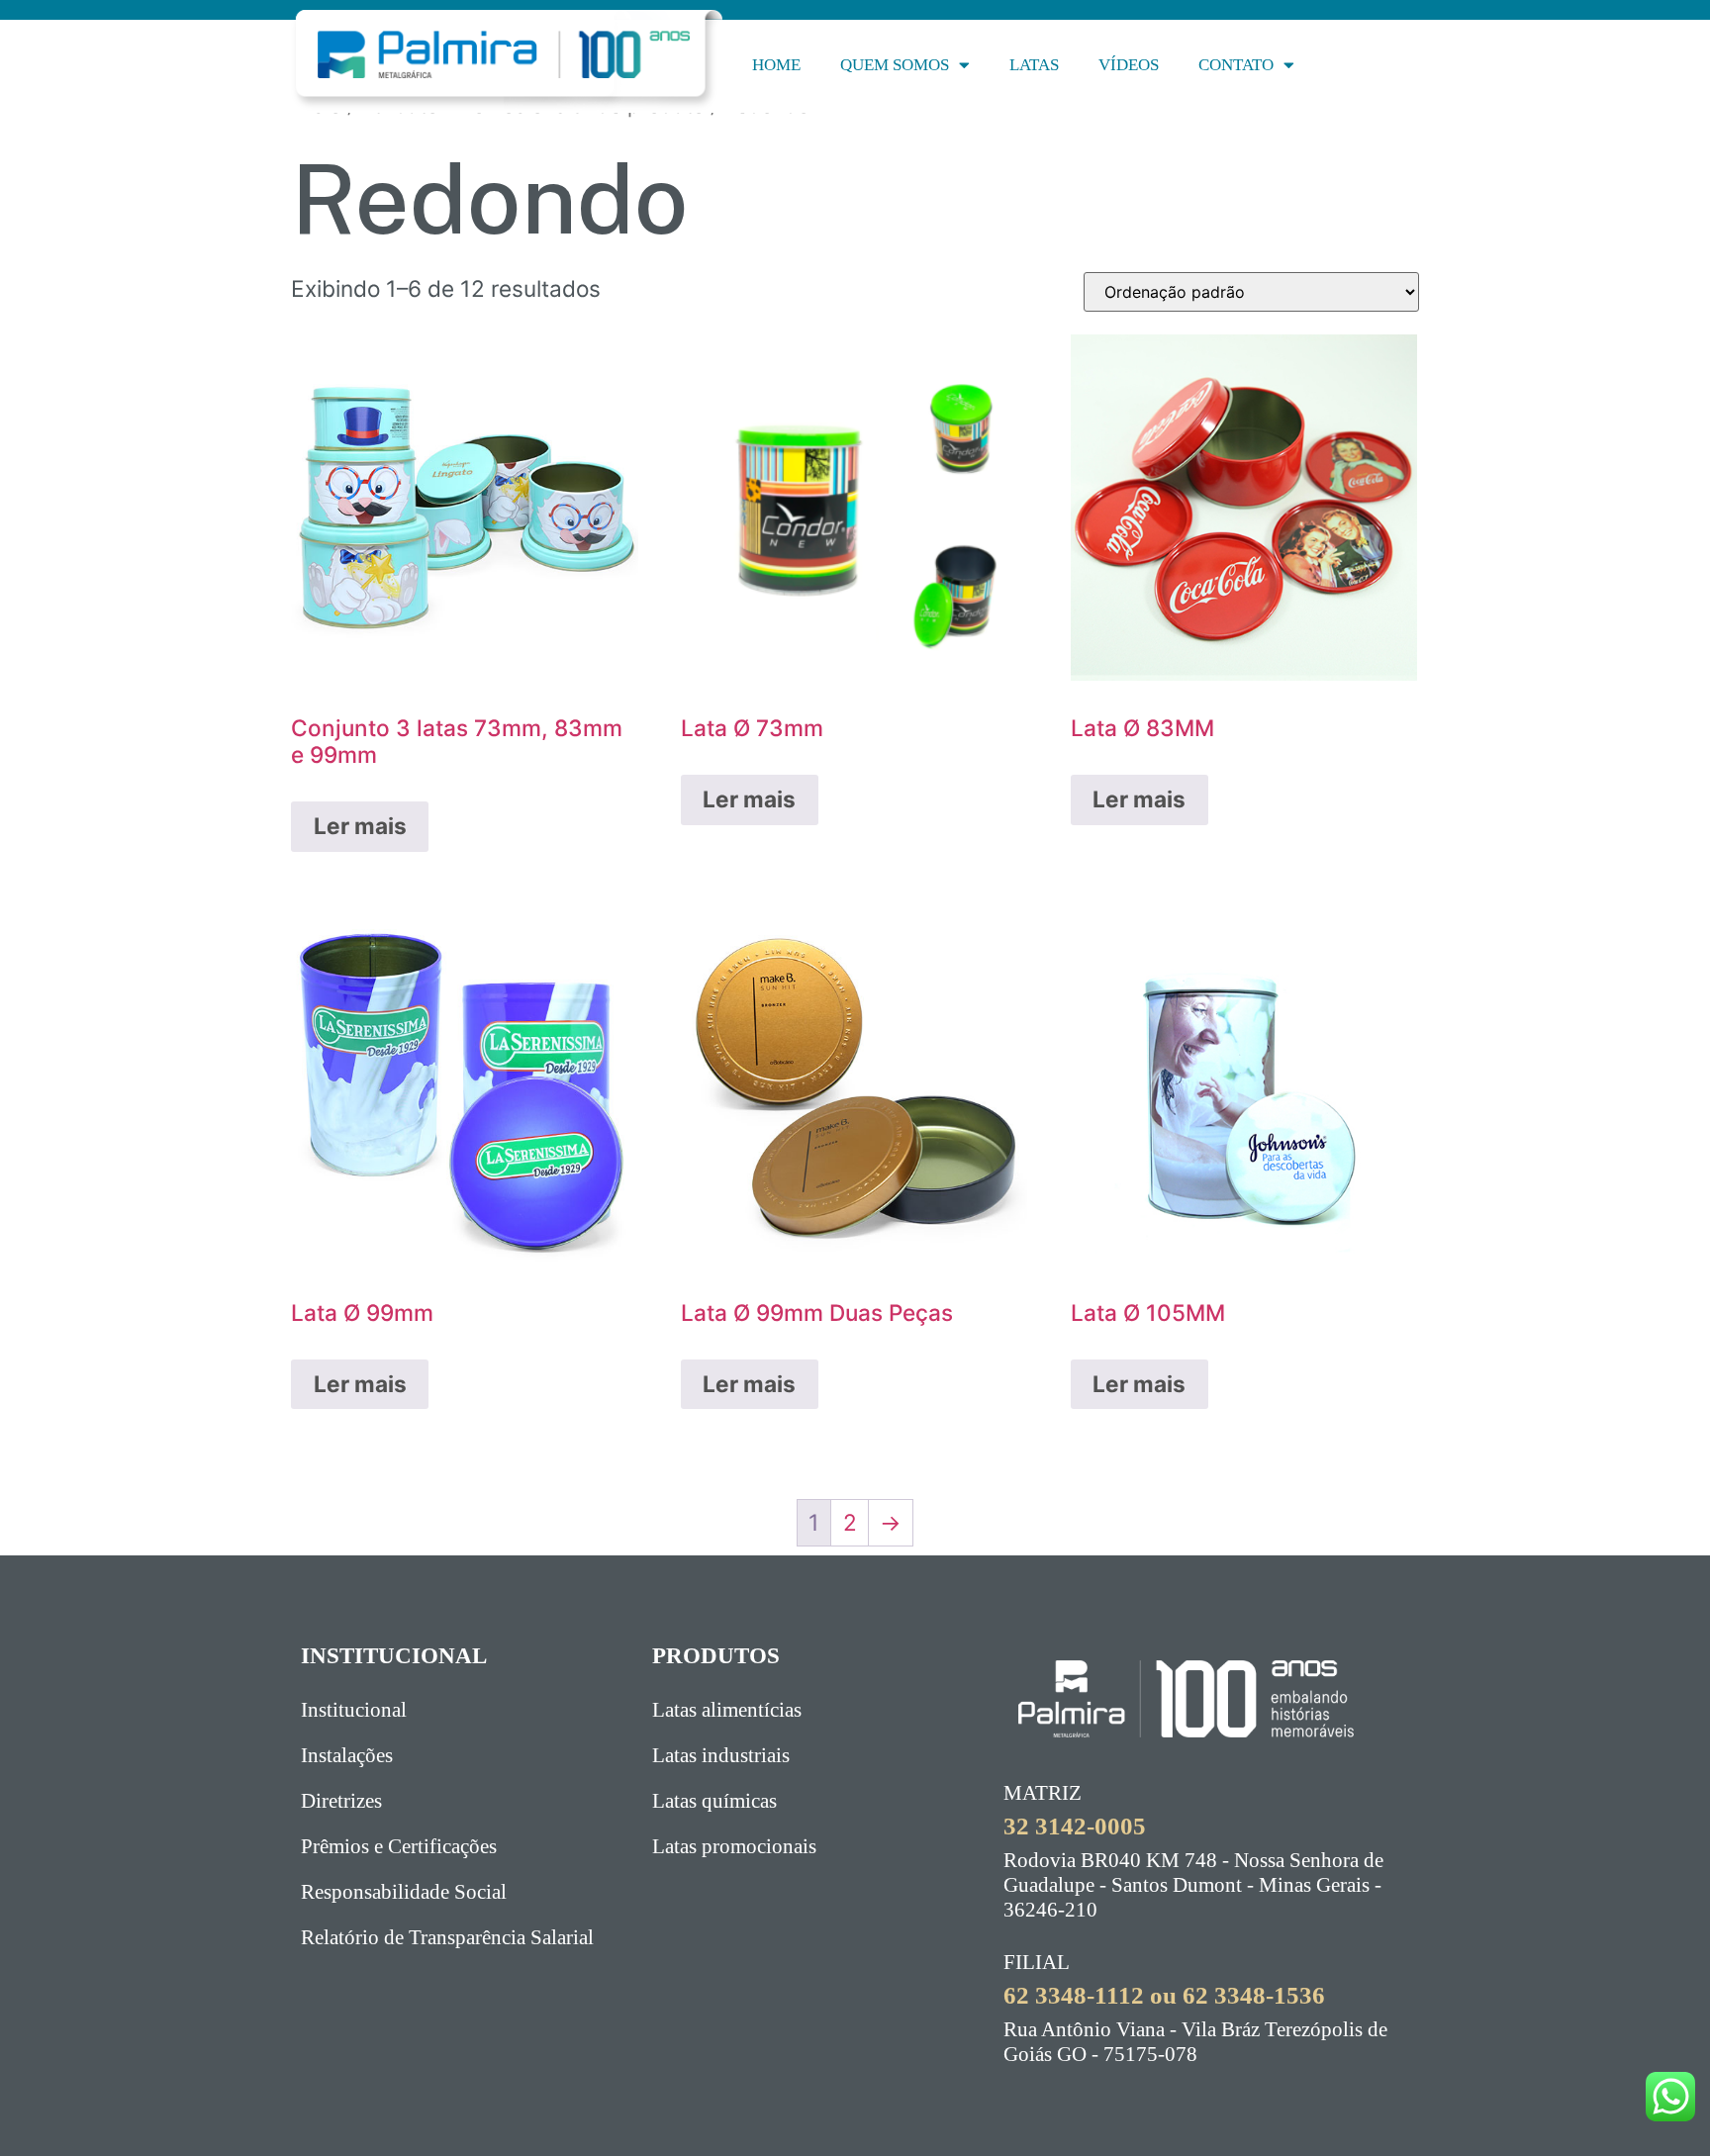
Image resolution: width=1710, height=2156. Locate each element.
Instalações (347, 1755)
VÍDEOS (1129, 65)
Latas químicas (714, 1801)
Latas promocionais (734, 1846)
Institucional (354, 1710)
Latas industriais (721, 1755)
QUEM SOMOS (895, 65)
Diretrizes (341, 1801)
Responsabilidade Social (404, 1892)
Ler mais (360, 826)
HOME (776, 65)
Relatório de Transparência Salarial (447, 1937)
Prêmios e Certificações (399, 1846)
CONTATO (1236, 65)
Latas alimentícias (727, 1710)
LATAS (1034, 65)
